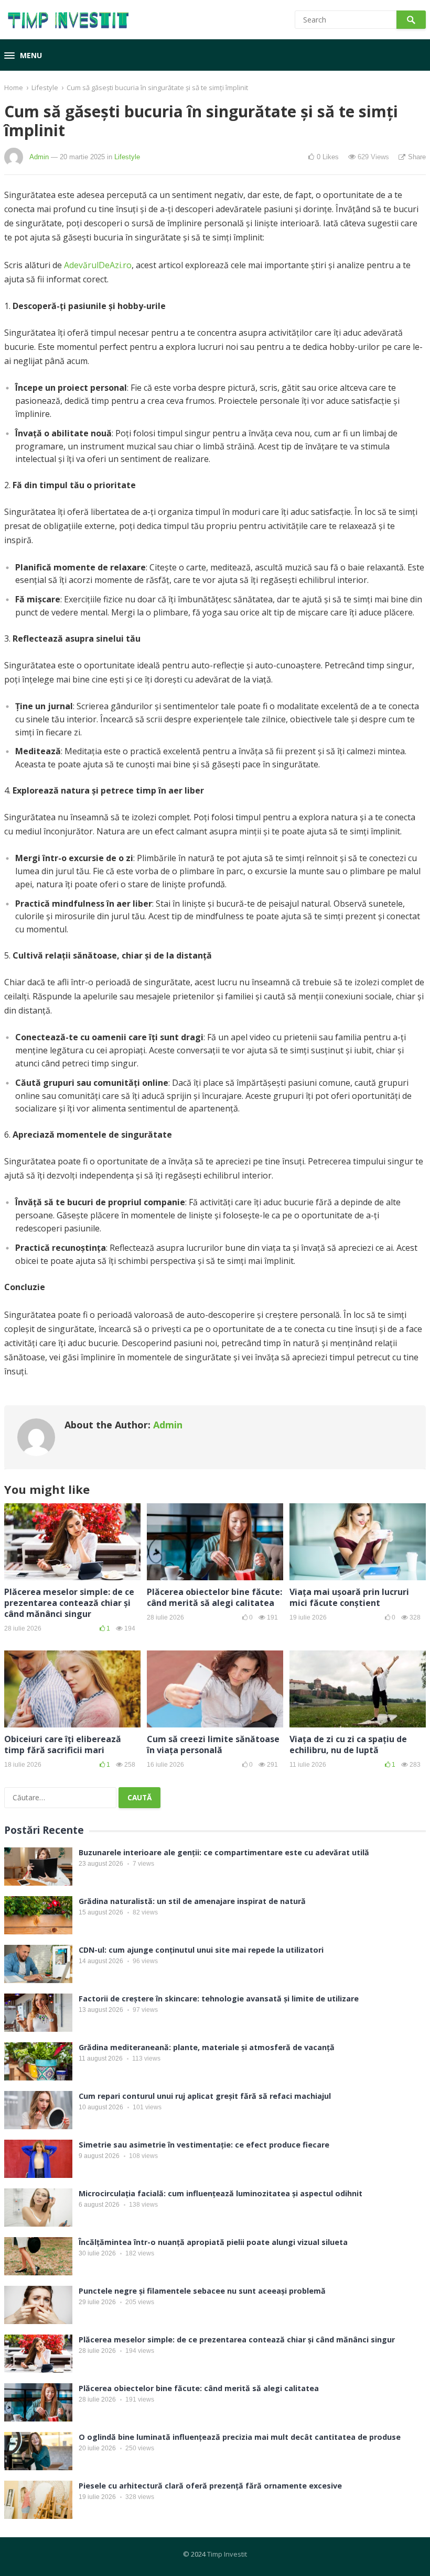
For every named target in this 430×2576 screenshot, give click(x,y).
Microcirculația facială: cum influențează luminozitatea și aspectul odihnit (221, 2193)
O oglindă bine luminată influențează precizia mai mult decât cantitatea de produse (240, 2437)
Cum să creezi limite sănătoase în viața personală (213, 1744)
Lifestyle (45, 87)
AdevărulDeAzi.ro (98, 265)
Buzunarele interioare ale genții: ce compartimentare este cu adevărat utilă (224, 1852)
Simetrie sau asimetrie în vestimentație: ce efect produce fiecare (204, 2145)
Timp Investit (227, 2554)
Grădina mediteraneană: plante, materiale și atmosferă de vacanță (207, 2047)
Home (14, 87)
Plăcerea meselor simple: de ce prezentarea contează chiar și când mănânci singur (69, 1603)
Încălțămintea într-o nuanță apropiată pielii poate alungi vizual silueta (213, 2242)
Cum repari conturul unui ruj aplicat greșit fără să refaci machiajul (205, 2096)
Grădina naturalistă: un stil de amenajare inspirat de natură (192, 1901)
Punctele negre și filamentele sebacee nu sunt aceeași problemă (202, 2291)
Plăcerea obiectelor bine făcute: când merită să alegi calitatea (214, 1597)
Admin (39, 157)
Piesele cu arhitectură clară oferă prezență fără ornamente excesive (210, 2486)
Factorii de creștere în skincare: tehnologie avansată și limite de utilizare (219, 1999)
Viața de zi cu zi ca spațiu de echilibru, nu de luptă (348, 1744)
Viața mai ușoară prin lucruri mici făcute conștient (349, 1597)
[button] (23, 56)
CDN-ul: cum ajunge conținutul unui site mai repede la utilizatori (201, 1950)
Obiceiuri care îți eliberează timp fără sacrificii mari (63, 1744)
